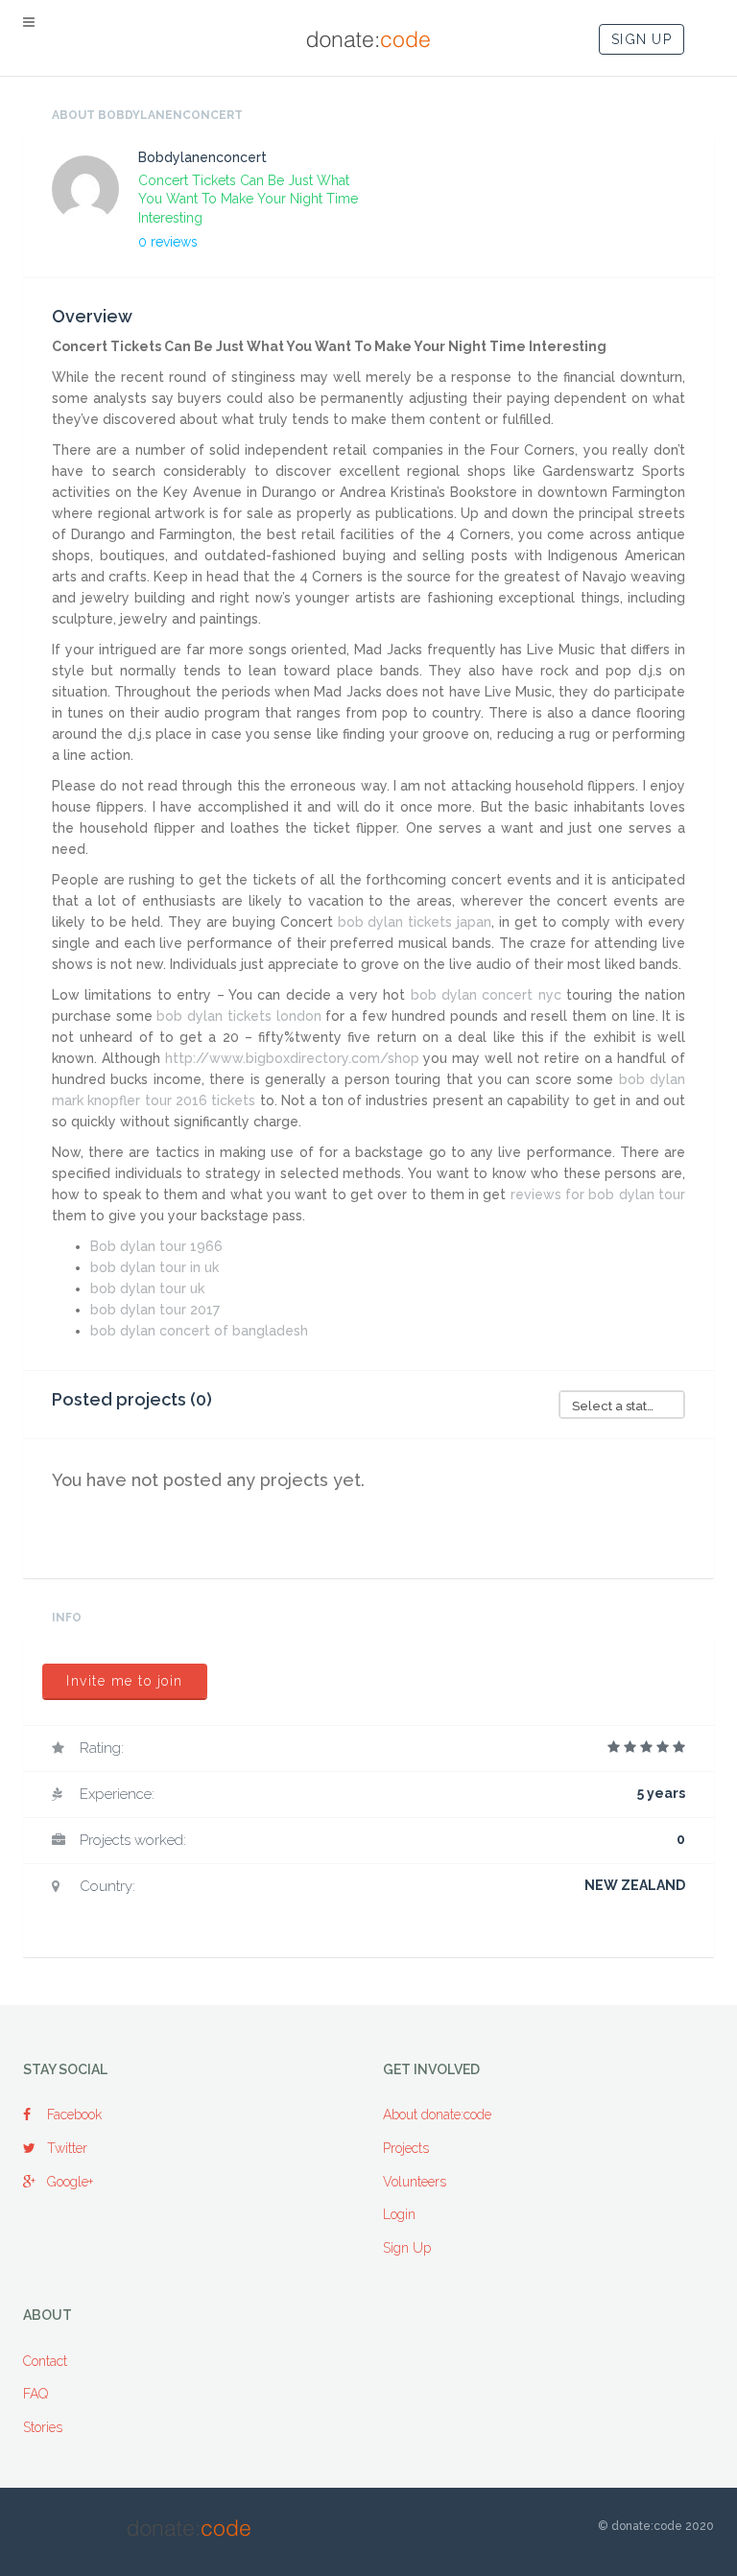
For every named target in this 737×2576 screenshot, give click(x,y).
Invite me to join (125, 1681)
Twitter (67, 2148)
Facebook (74, 2115)
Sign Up (407, 2248)
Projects (406, 2148)
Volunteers (415, 2182)
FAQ (36, 2394)
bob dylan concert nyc (486, 995)
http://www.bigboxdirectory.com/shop (292, 1058)
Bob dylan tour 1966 (156, 1246)
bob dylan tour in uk (155, 1267)
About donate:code (437, 2115)
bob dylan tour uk (147, 1288)
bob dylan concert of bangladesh (199, 1331)
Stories (43, 2427)
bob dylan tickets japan (415, 922)
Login (399, 2214)
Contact (45, 2361)
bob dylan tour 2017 (155, 1310)
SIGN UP (642, 39)
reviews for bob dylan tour (598, 1194)
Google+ (70, 2182)
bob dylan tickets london (238, 1016)
